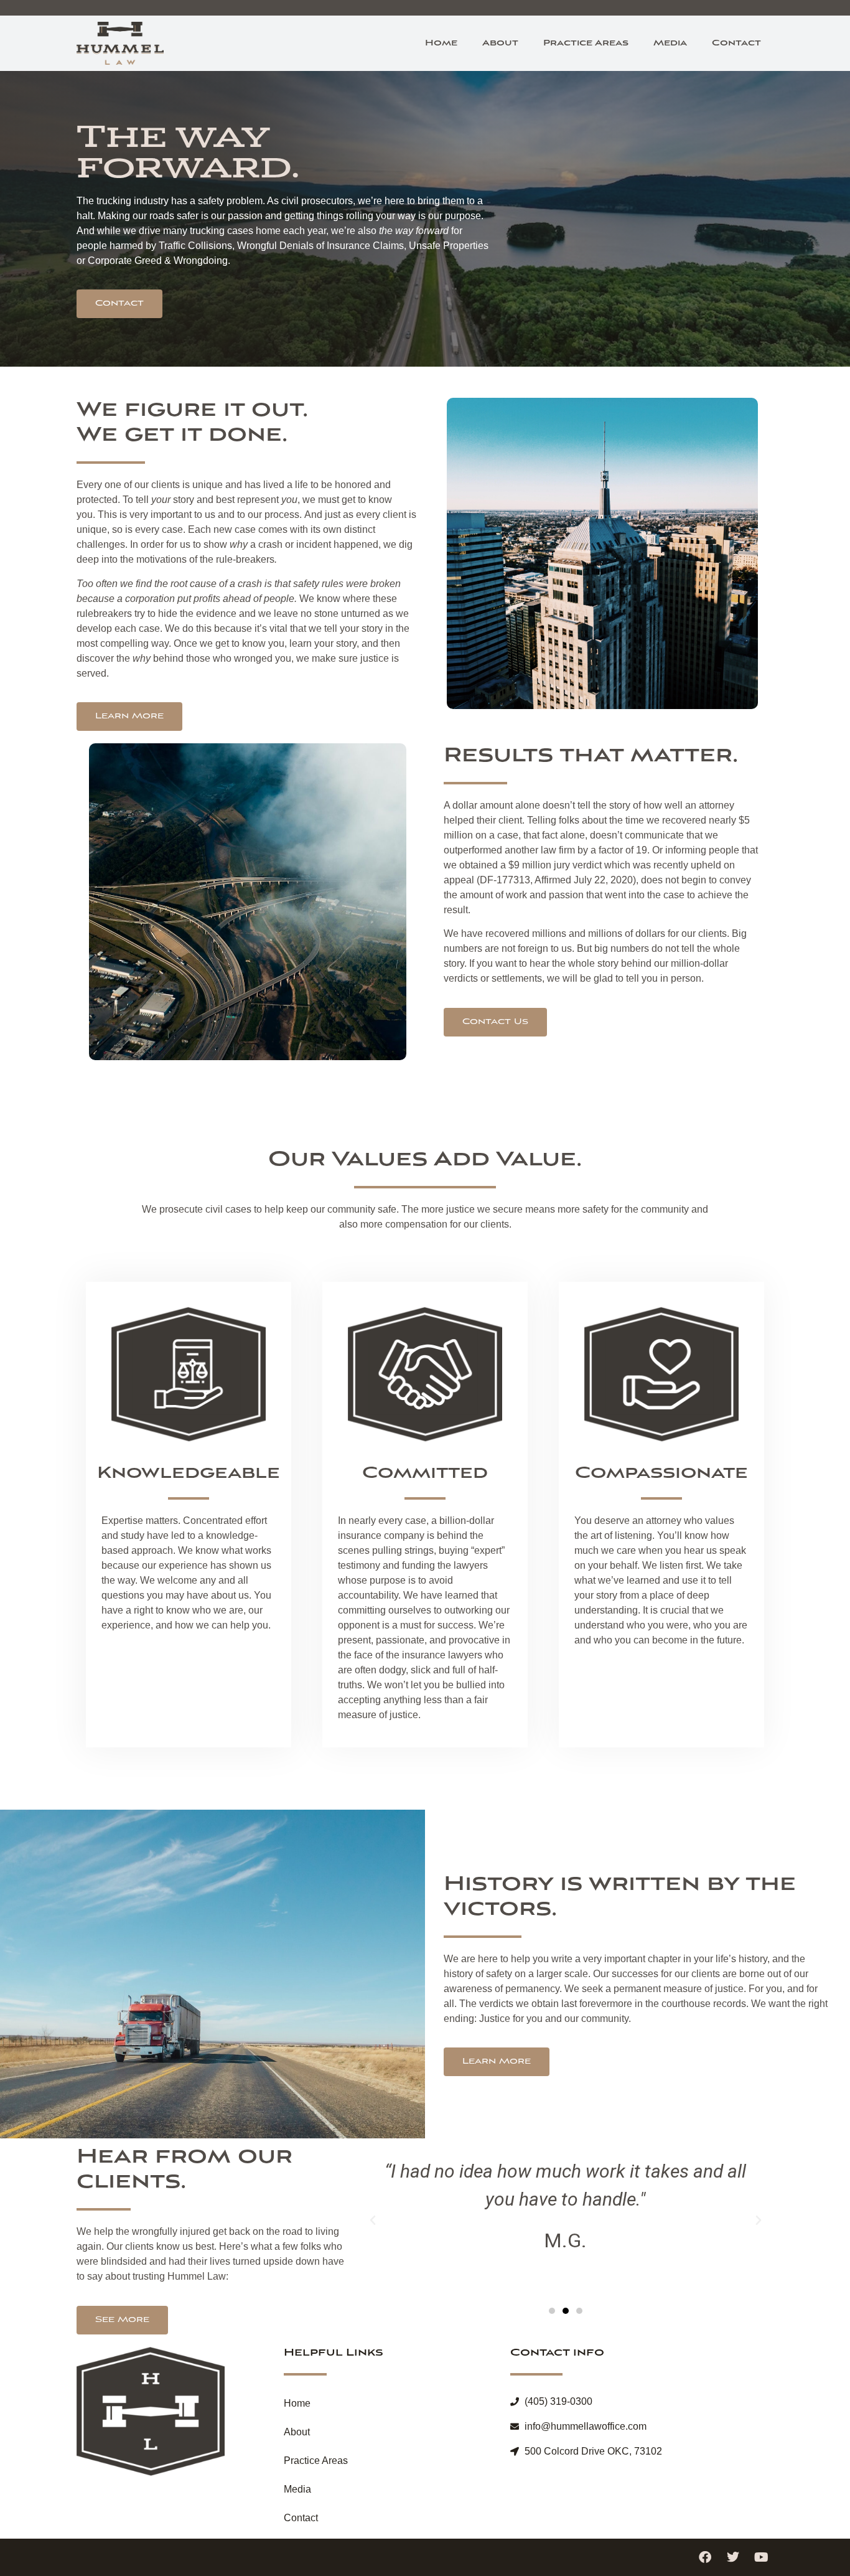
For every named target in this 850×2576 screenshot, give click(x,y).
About (500, 43)
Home (441, 43)
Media (670, 43)
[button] (373, 2221)
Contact (736, 43)
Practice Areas (586, 43)
